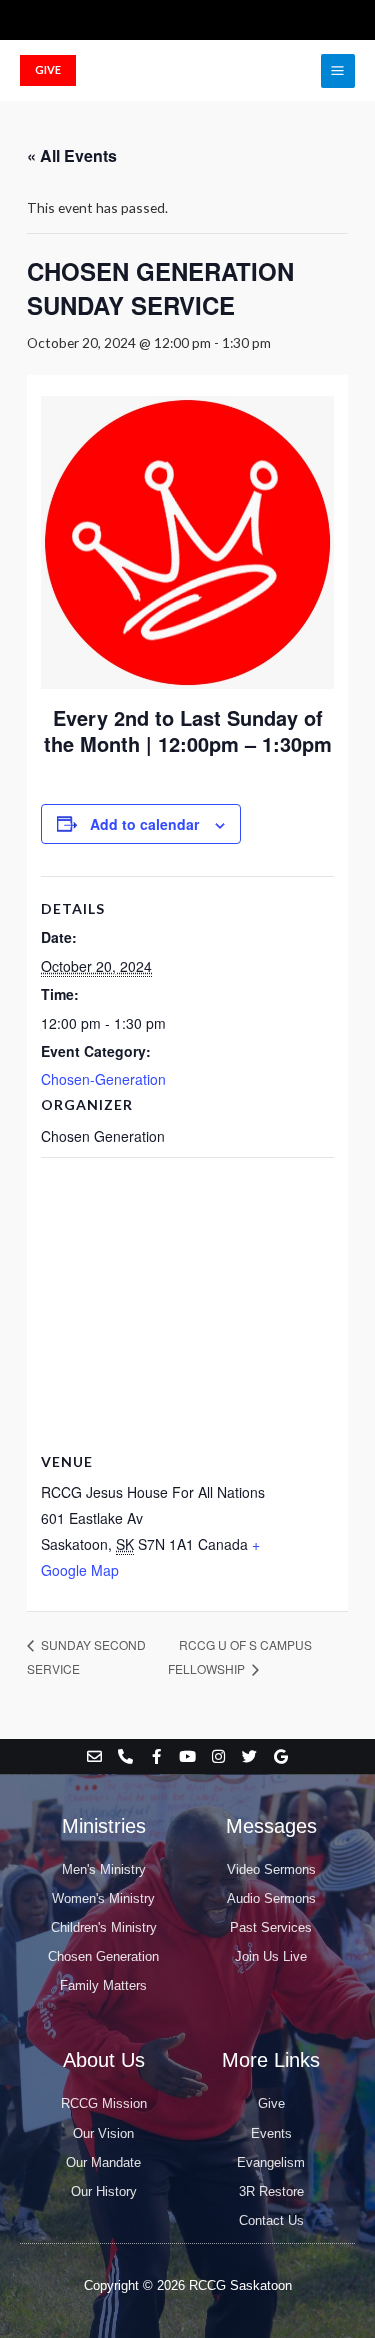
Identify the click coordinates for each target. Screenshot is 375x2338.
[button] (48, 70)
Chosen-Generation (103, 1079)
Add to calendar (144, 824)
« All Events (72, 155)
